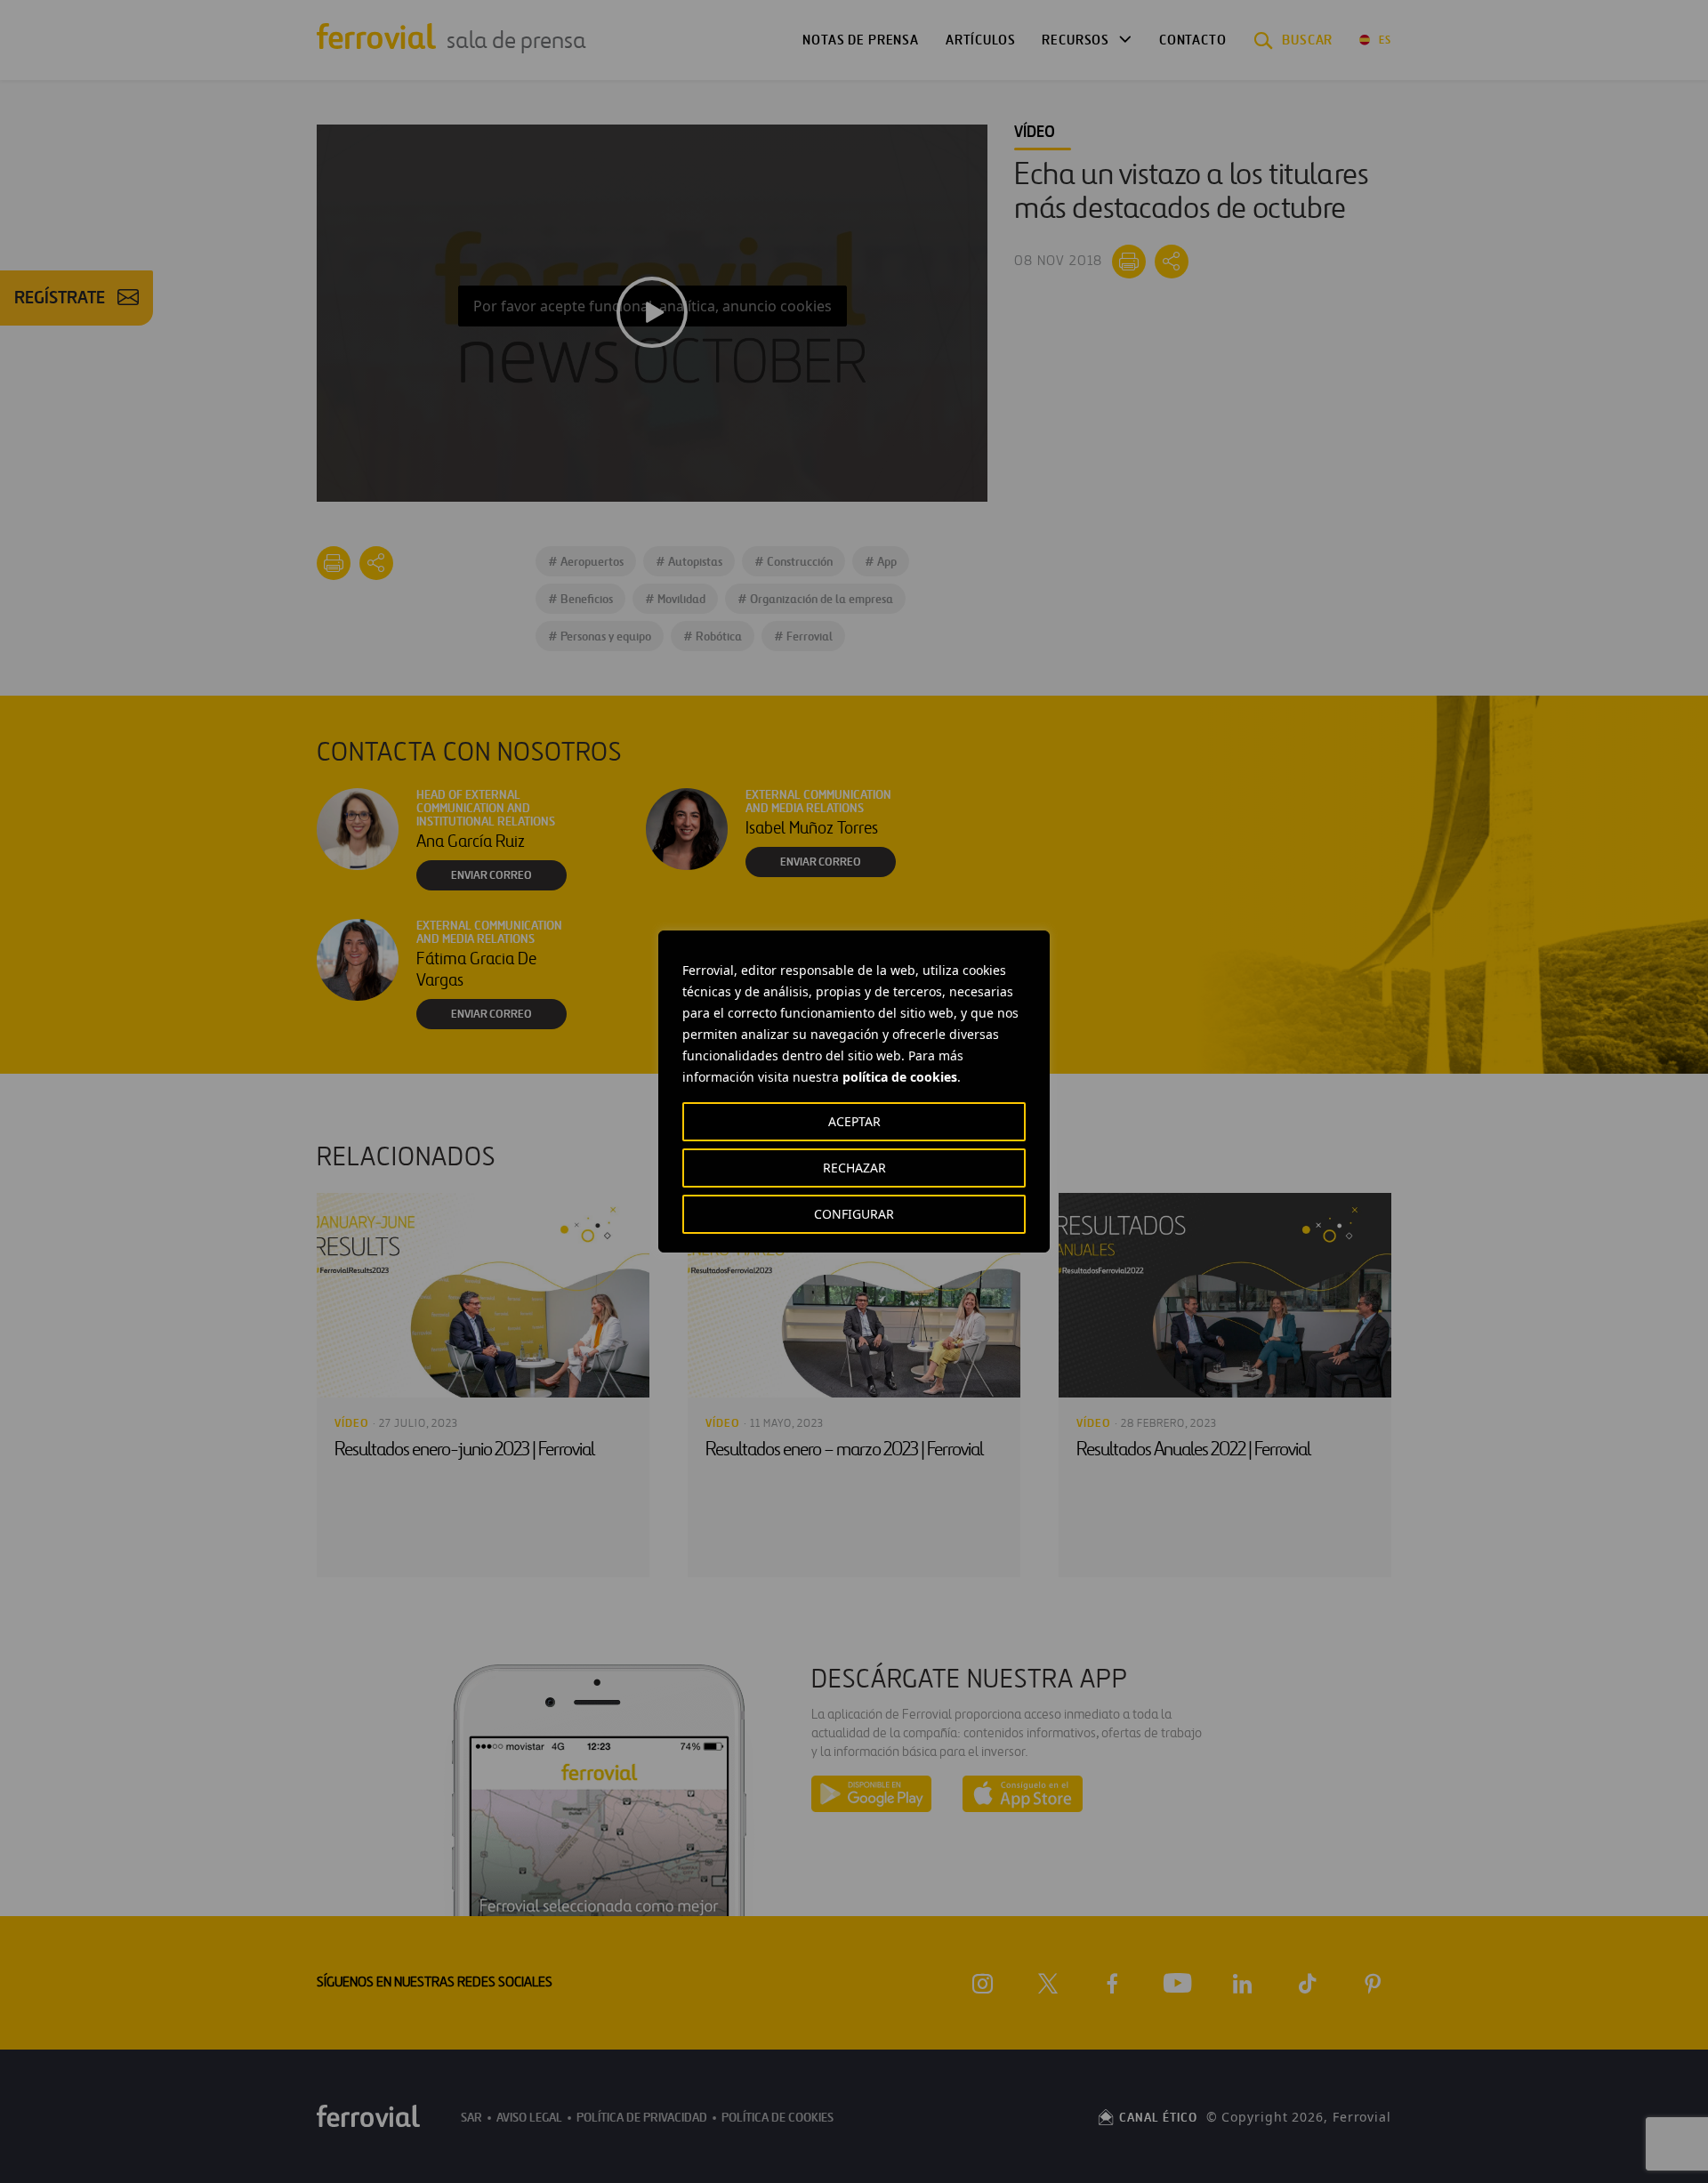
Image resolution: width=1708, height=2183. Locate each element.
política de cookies (900, 1077)
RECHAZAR (854, 1168)
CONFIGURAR (854, 1214)
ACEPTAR (854, 1121)
